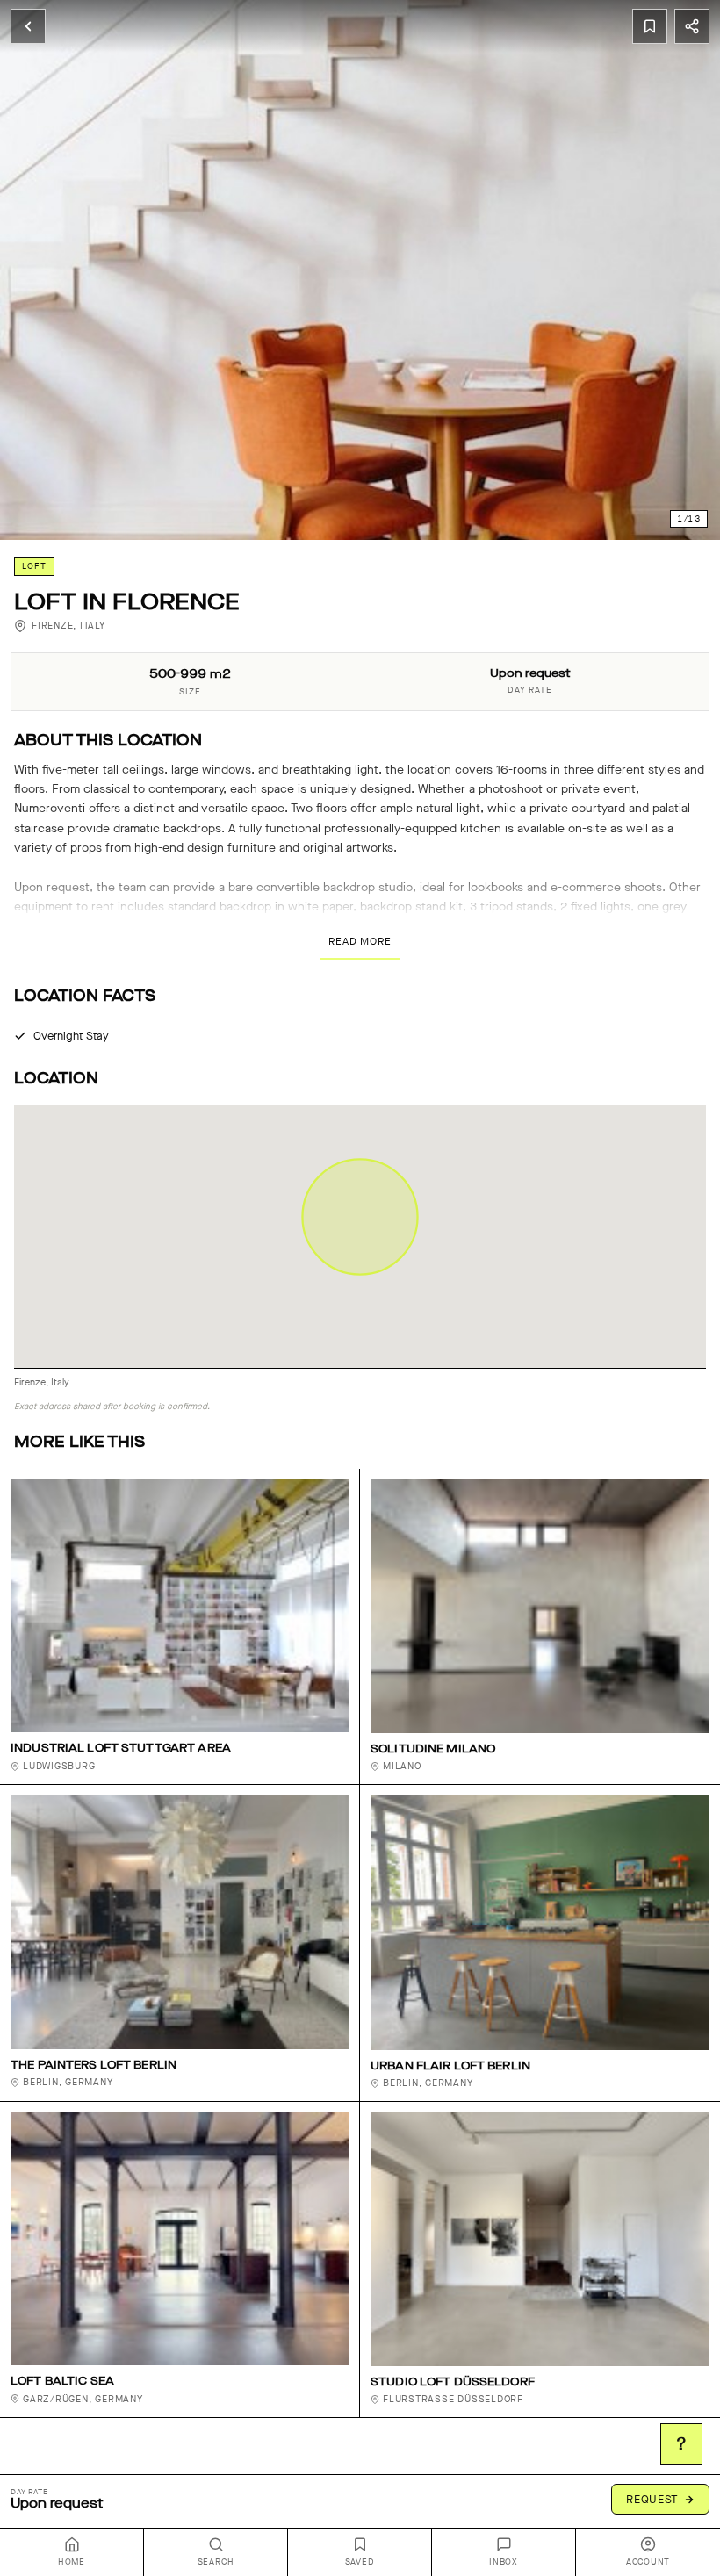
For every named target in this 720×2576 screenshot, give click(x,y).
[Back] (28, 26)
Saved (360, 2562)
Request (652, 2499)
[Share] (692, 26)
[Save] (650, 26)
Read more (360, 941)
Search (216, 2562)
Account (648, 2562)
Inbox (504, 2562)
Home (72, 2562)
